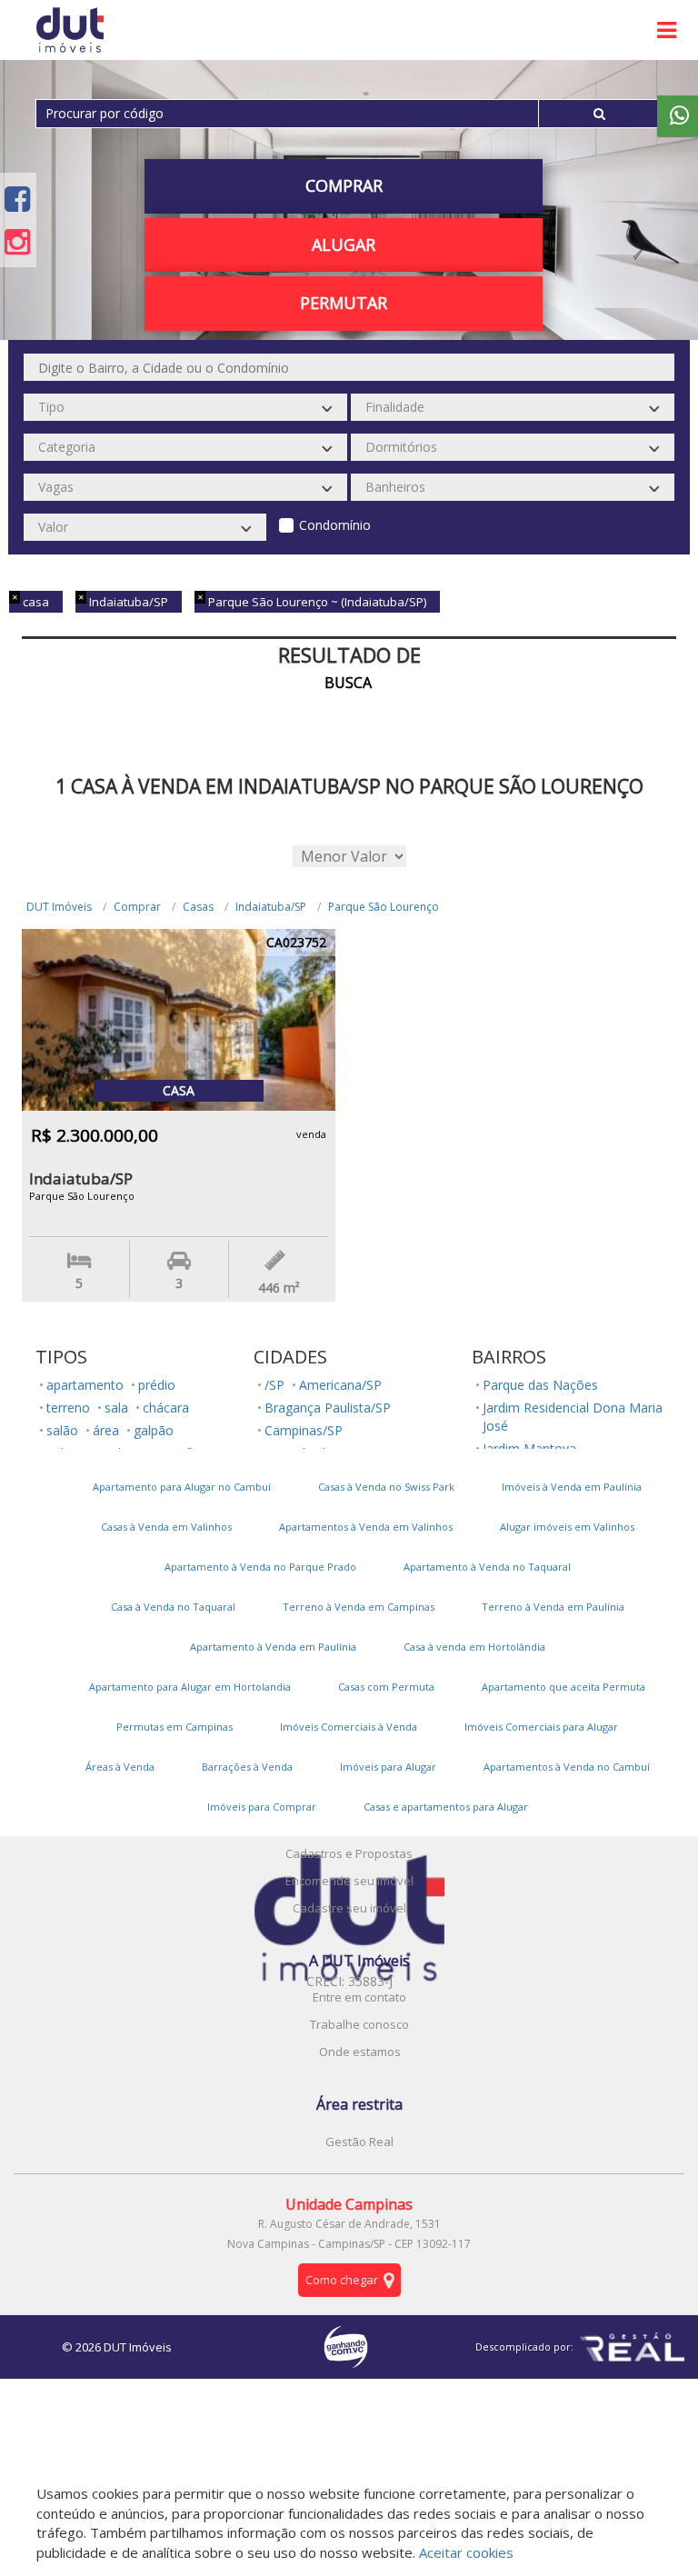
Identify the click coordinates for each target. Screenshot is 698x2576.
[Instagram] (17, 241)
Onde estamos (360, 2052)
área (106, 1430)
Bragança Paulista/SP (328, 1408)
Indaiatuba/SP (271, 907)
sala (116, 1408)
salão (62, 1430)
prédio (157, 1385)
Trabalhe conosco (359, 2024)
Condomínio (335, 525)
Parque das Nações (540, 1385)
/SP (274, 1385)
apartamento (85, 1385)
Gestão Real (359, 2142)
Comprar (137, 907)
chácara (166, 1408)
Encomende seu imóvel (349, 1881)
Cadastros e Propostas (349, 1853)
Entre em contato (359, 1997)
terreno (68, 1408)
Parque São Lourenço (384, 907)
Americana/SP (340, 1385)
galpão (154, 1430)
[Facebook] (17, 199)
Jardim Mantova (529, 1448)
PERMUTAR (344, 303)
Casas (198, 907)
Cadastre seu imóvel (349, 1908)
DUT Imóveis (59, 907)
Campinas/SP (304, 1430)
